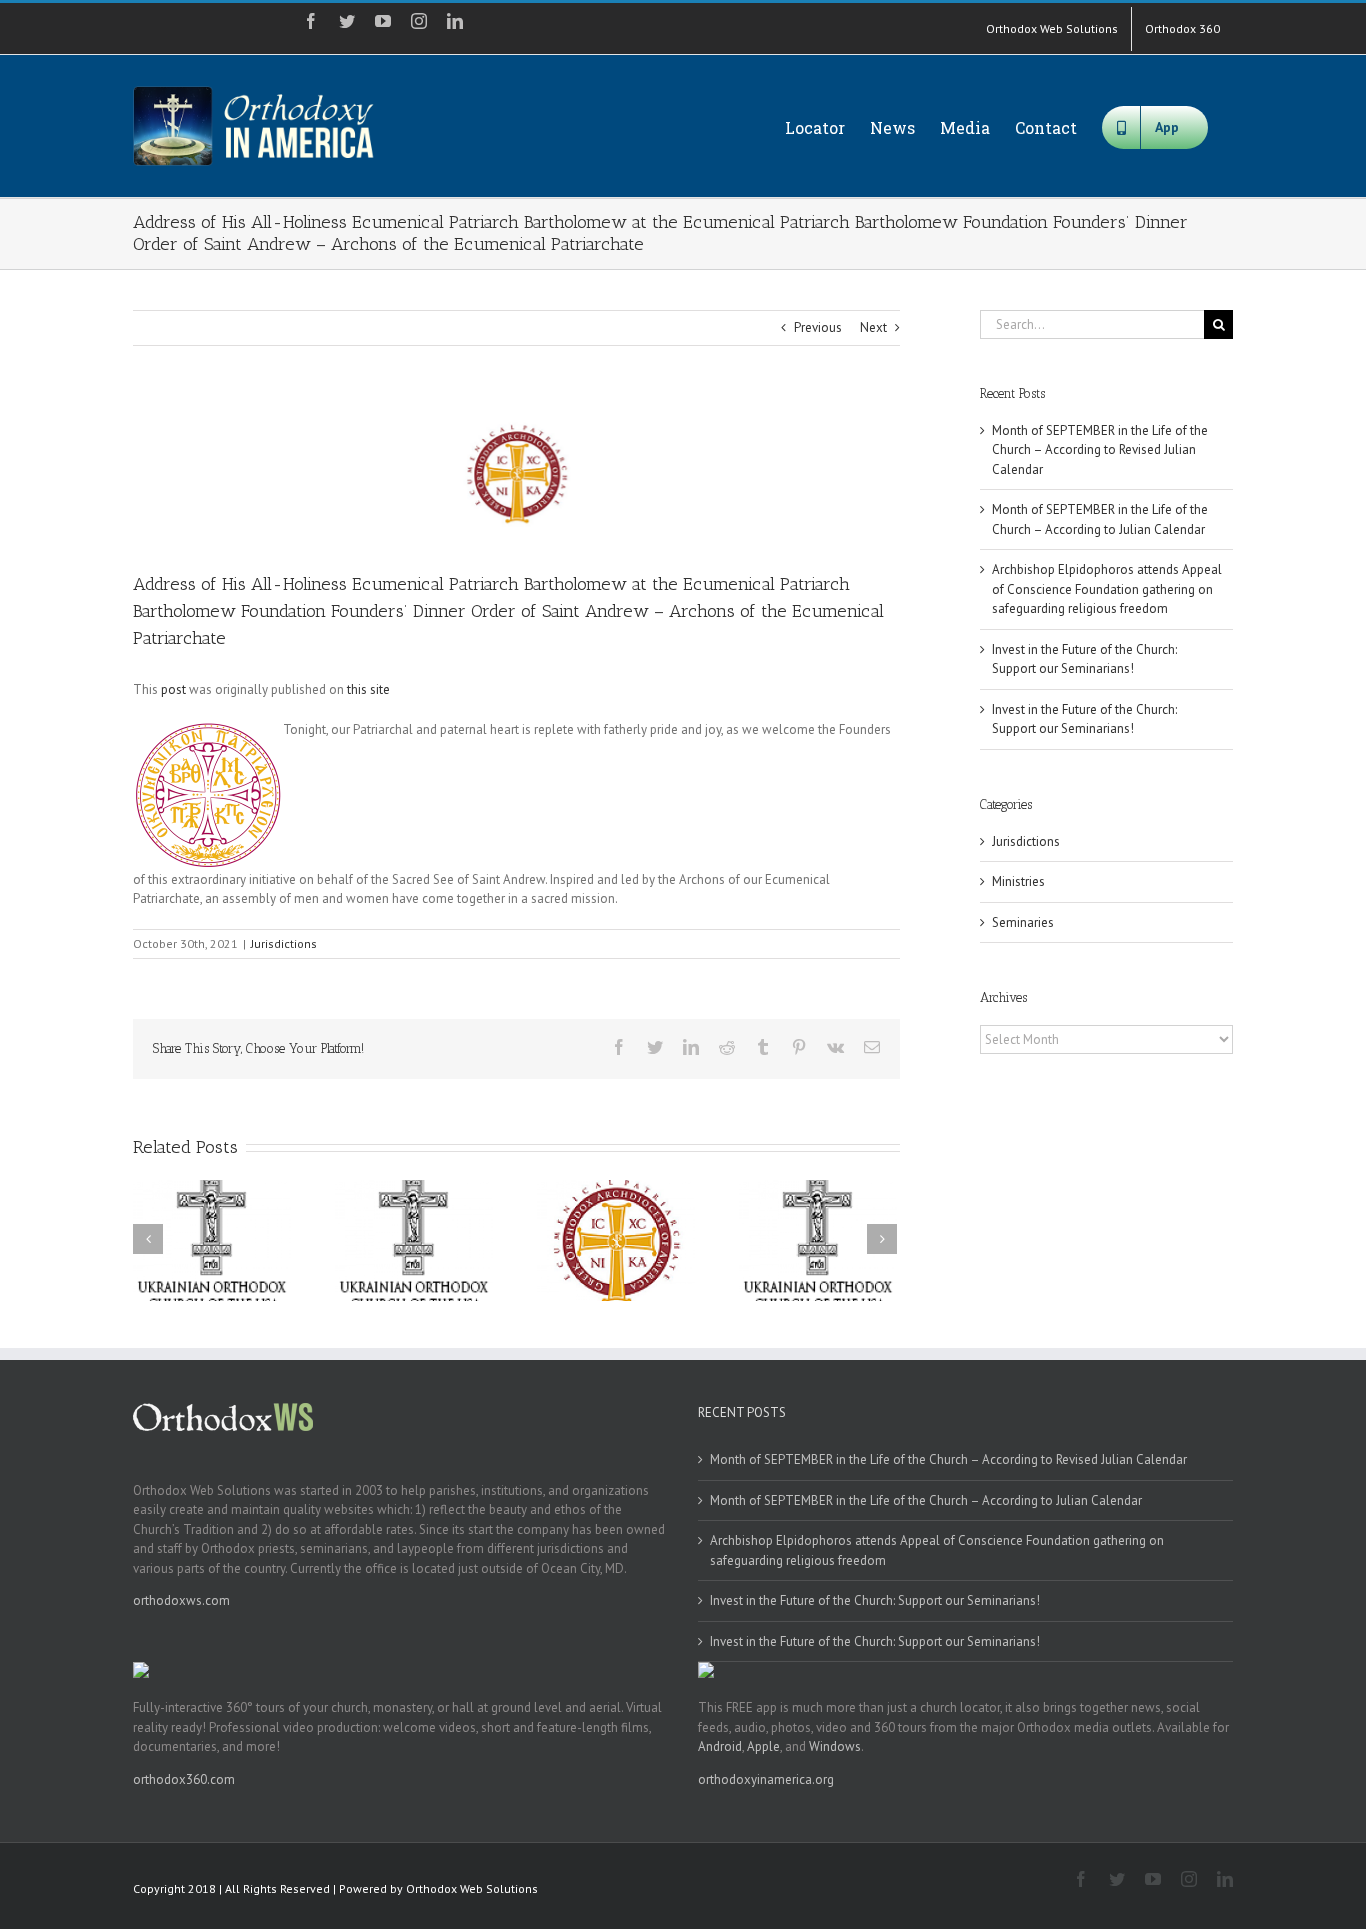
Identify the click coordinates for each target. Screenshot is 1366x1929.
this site (368, 689)
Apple (763, 1746)
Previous (818, 327)
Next (873, 327)
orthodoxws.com (181, 1600)
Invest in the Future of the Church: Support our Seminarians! (875, 1600)
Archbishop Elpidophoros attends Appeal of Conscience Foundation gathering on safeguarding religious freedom (1107, 589)
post (173, 689)
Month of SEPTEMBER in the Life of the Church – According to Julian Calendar (926, 1500)
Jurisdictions (284, 943)
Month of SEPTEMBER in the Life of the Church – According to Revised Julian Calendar (1100, 450)
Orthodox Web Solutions (472, 1888)
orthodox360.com (184, 1779)
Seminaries (1023, 922)
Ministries (1018, 881)
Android (720, 1746)
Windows (835, 1746)
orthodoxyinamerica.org (766, 1779)
